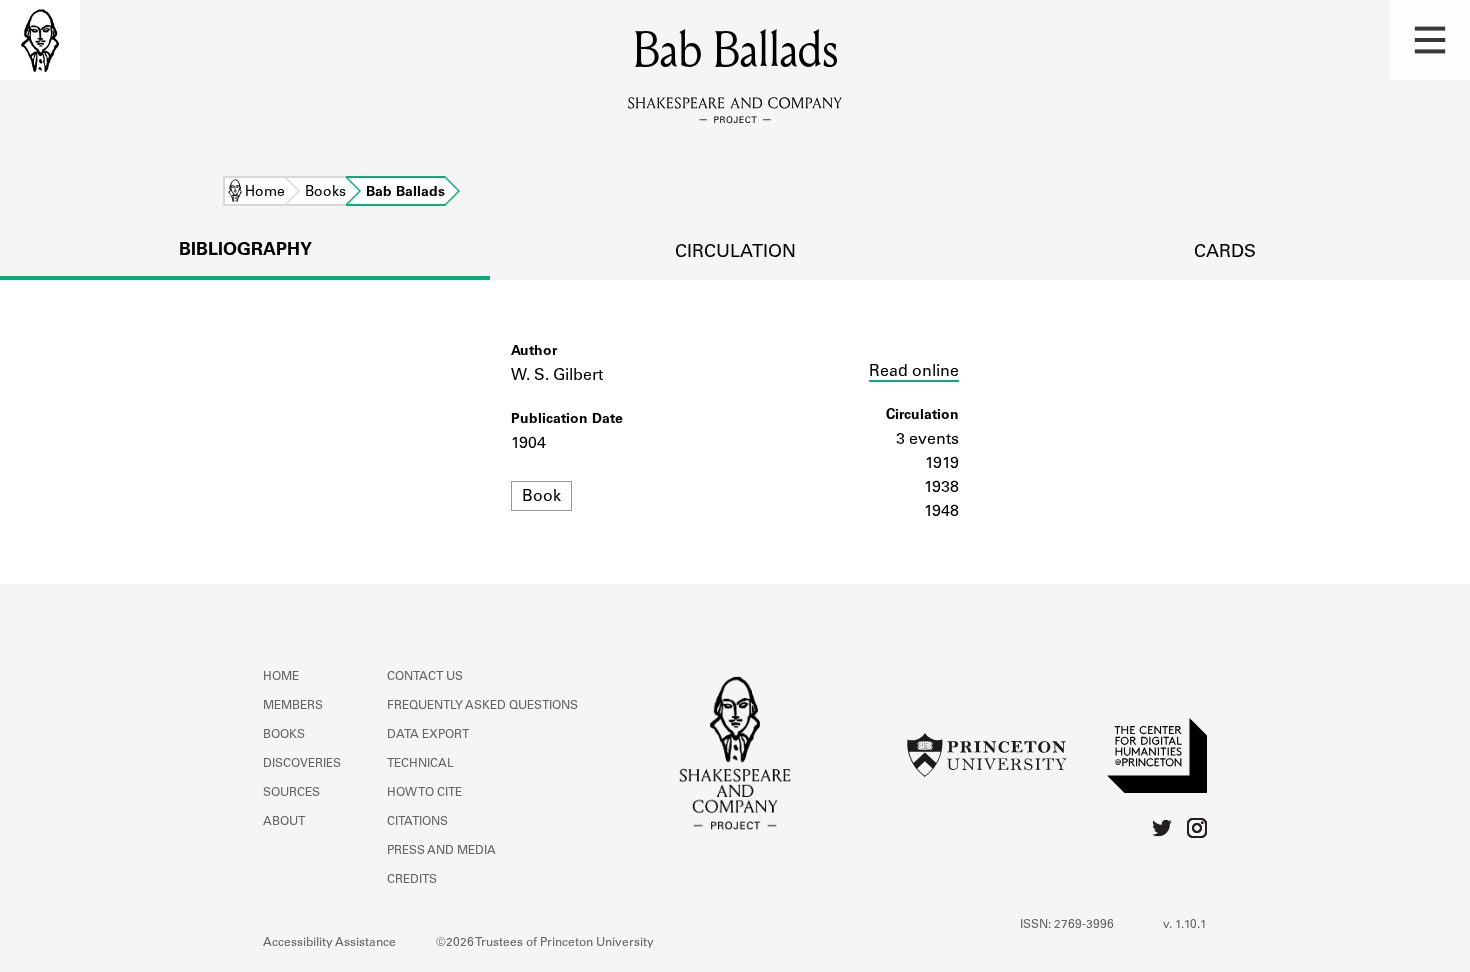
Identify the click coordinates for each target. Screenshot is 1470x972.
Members (293, 706)
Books (325, 193)
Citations (417, 822)
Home (265, 193)
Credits (412, 880)
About (284, 822)
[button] (1430, 40)
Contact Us (425, 677)
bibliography (245, 251)
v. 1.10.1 (1185, 925)
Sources (291, 793)
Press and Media (441, 851)
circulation (735, 253)
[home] (40, 40)
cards (1225, 253)
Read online (914, 372)
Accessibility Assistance (329, 943)
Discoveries (302, 764)
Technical (420, 764)
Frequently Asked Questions (482, 706)
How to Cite (424, 793)
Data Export (428, 735)
